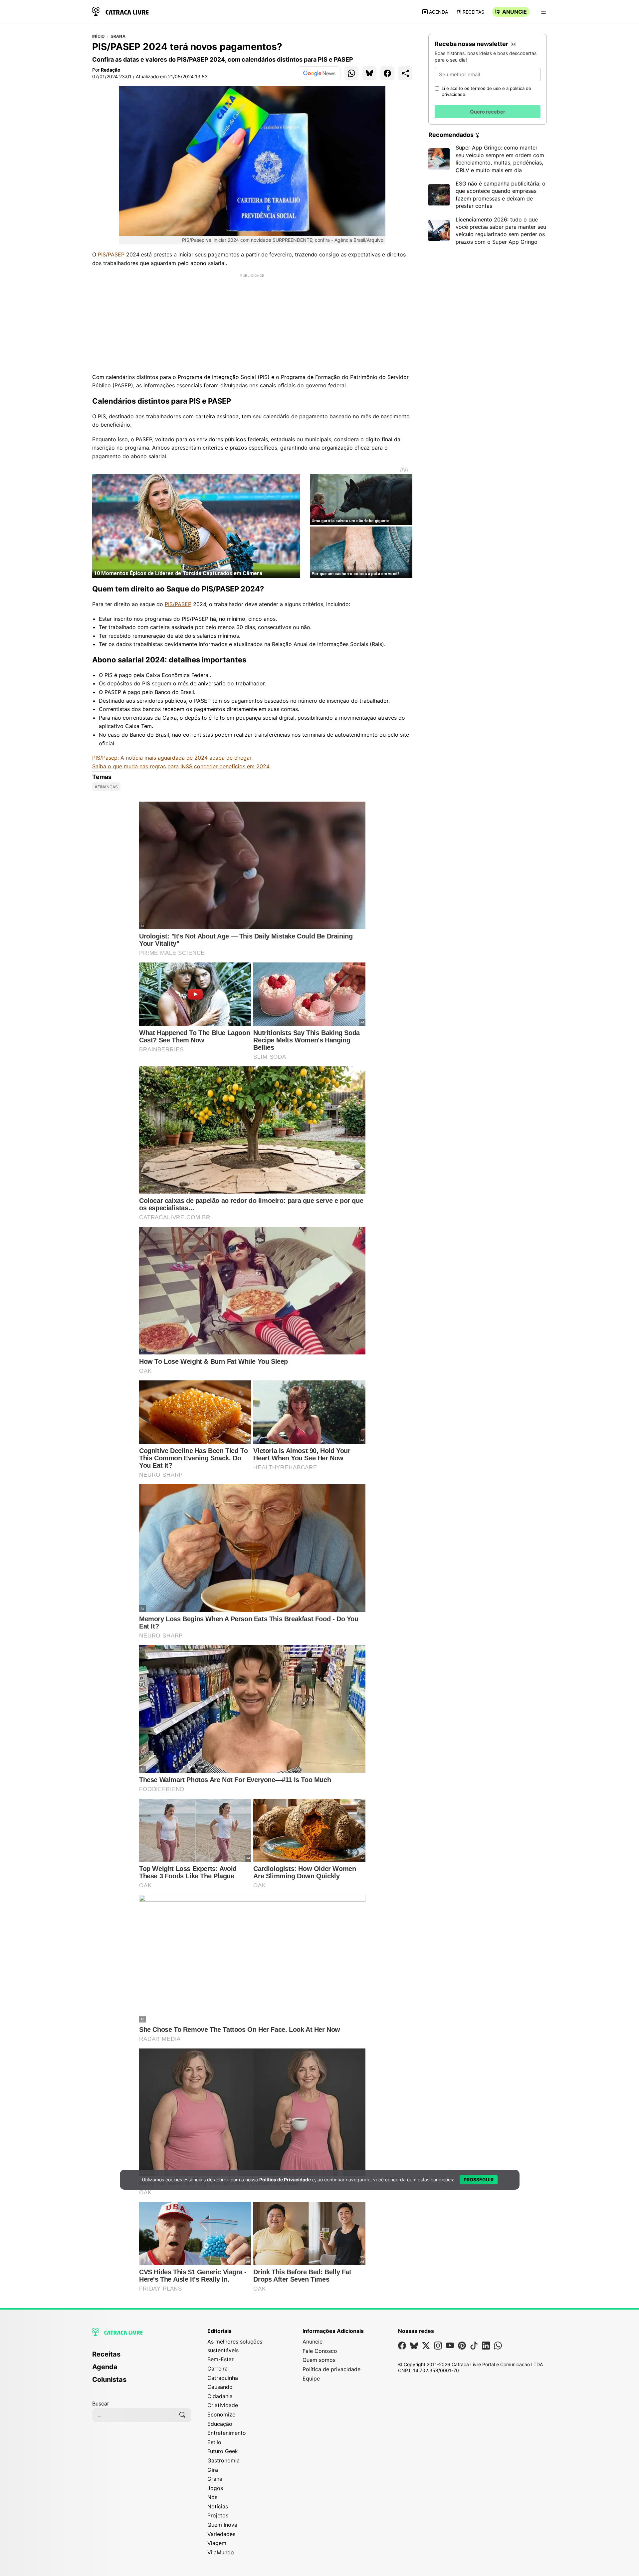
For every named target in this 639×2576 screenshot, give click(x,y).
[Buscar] (182, 2415)
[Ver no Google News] (319, 73)
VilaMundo (221, 2552)
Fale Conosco (320, 2351)
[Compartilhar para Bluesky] (369, 73)
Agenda (438, 12)
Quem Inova (222, 2525)
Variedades (221, 2534)
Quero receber (488, 112)
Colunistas (109, 2380)
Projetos (218, 2515)
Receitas (473, 12)
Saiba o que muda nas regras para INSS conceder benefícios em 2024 (181, 766)
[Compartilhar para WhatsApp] (351, 73)
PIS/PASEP (111, 254)
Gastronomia (223, 2460)
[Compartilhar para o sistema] (405, 73)
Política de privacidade (331, 2369)
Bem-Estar (220, 2359)
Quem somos (319, 2360)
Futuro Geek (223, 2451)
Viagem (217, 2543)
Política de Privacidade (285, 2180)
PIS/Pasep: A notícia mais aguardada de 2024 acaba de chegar (172, 758)
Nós (212, 2497)
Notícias (218, 2506)
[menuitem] (142, 2357)
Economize (221, 2414)
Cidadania (220, 2396)
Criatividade (223, 2405)
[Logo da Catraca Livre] (120, 11)
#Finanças (106, 787)
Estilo (214, 2442)
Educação (220, 2424)
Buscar (101, 2403)
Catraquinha (223, 2378)
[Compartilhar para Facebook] (387, 73)
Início (98, 36)
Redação (111, 70)
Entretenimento (227, 2433)
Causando (220, 2387)
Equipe (311, 2379)
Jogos (215, 2488)
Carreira (217, 2369)
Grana (118, 36)
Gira (213, 2470)
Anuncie (515, 12)
